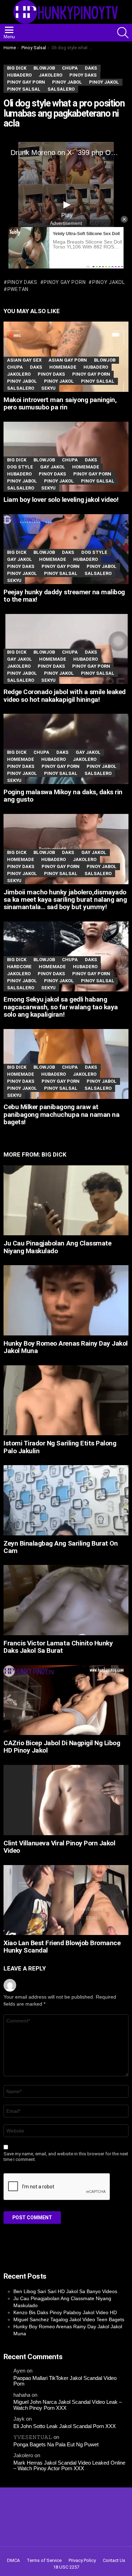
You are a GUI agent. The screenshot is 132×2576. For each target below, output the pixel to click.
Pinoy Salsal (98, 381)
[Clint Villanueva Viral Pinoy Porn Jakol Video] (66, 1800)
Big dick (17, 460)
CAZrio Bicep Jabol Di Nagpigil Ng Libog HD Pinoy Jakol (62, 1747)
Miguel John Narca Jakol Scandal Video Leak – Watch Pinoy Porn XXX (68, 2405)
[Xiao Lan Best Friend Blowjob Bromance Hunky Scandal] (66, 1900)
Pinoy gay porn (65, 282)
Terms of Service (44, 2560)
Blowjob (105, 360)
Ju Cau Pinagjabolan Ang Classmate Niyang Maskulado (57, 1247)
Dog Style (20, 467)
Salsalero (21, 388)
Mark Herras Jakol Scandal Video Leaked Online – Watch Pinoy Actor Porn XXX (69, 2466)
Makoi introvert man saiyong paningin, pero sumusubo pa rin (60, 403)
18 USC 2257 (66, 2567)
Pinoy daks (22, 282)
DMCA (13, 2560)
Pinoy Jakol (59, 381)
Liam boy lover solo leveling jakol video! (61, 500)
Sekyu (48, 388)
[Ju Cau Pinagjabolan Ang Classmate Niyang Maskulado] (66, 1200)
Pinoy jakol (108, 282)
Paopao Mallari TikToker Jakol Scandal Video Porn (65, 2381)
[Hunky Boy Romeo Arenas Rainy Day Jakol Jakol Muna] (66, 1300)
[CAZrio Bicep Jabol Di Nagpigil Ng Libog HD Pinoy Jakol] (66, 1700)
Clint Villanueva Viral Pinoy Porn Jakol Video (59, 1847)
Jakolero (19, 374)
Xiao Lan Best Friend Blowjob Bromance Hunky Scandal (62, 1947)
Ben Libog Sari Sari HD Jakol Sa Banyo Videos (65, 2291)
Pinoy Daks (51, 374)
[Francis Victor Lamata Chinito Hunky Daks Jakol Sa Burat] (66, 1600)
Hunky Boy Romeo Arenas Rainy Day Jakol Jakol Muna (66, 1347)
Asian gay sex (24, 360)
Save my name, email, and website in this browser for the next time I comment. (66, 2157)
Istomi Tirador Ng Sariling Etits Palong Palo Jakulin (60, 1447)
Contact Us (114, 2560)
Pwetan (18, 289)
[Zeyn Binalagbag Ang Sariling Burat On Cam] (66, 1500)
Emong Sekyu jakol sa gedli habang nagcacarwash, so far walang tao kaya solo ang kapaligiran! (61, 1007)
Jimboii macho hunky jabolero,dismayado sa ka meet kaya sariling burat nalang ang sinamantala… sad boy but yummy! (65, 900)
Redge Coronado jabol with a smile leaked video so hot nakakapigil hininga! (65, 695)
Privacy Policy (82, 2560)
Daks (36, 367)
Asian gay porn (68, 360)
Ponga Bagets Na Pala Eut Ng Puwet (56, 2445)
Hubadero (96, 367)
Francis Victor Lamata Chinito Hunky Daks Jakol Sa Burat (58, 1647)
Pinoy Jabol (22, 381)
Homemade (63, 367)
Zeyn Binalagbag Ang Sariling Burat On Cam (61, 1547)
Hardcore (19, 967)
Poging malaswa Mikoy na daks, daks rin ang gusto (63, 796)
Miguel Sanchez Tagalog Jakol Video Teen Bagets (69, 2319)
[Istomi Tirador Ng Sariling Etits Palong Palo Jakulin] (66, 1400)
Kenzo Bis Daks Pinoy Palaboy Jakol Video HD (65, 2312)
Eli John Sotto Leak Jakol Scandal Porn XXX (65, 2426)
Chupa (15, 367)
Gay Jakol (53, 467)
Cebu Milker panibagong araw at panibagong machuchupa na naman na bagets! (61, 1114)
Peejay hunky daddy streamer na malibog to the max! (64, 596)
